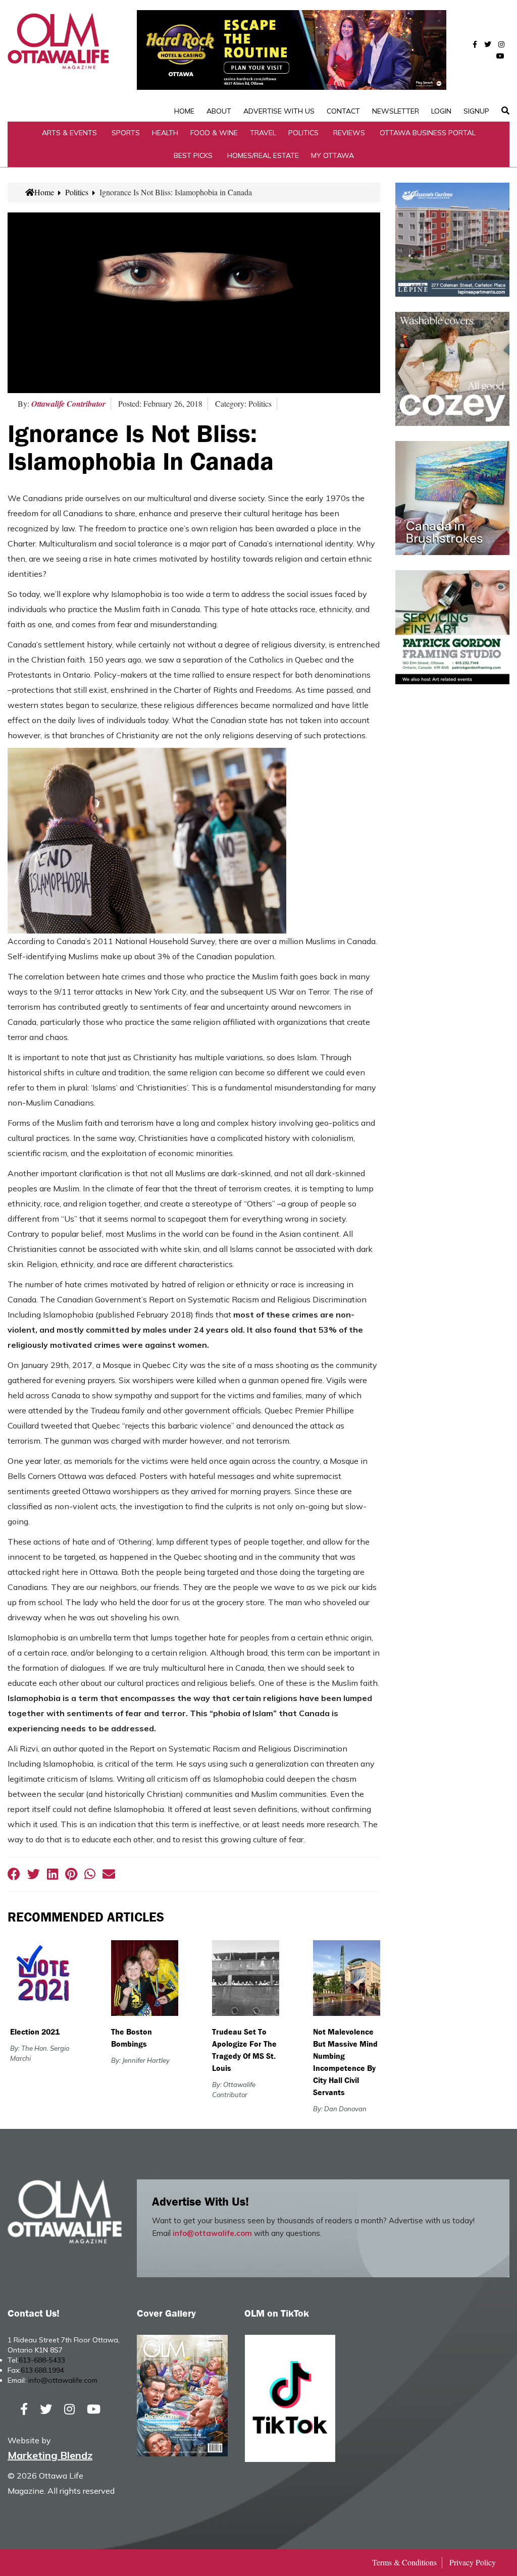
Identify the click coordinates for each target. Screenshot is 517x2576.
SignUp (476, 111)
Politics (303, 133)
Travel (263, 133)
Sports (126, 133)
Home (184, 111)
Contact (343, 111)
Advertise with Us (279, 111)
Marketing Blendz (50, 2455)
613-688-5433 (42, 2360)
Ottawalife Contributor (68, 404)
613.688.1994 (42, 2370)
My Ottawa (332, 155)
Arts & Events (69, 133)
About (219, 111)
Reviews (349, 133)
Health (165, 133)
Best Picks (193, 155)
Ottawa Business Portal (428, 133)
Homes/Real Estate (263, 155)
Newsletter (396, 111)
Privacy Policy (473, 2562)
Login (441, 111)
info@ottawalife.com (212, 2233)
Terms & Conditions (404, 2562)
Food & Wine (214, 133)
